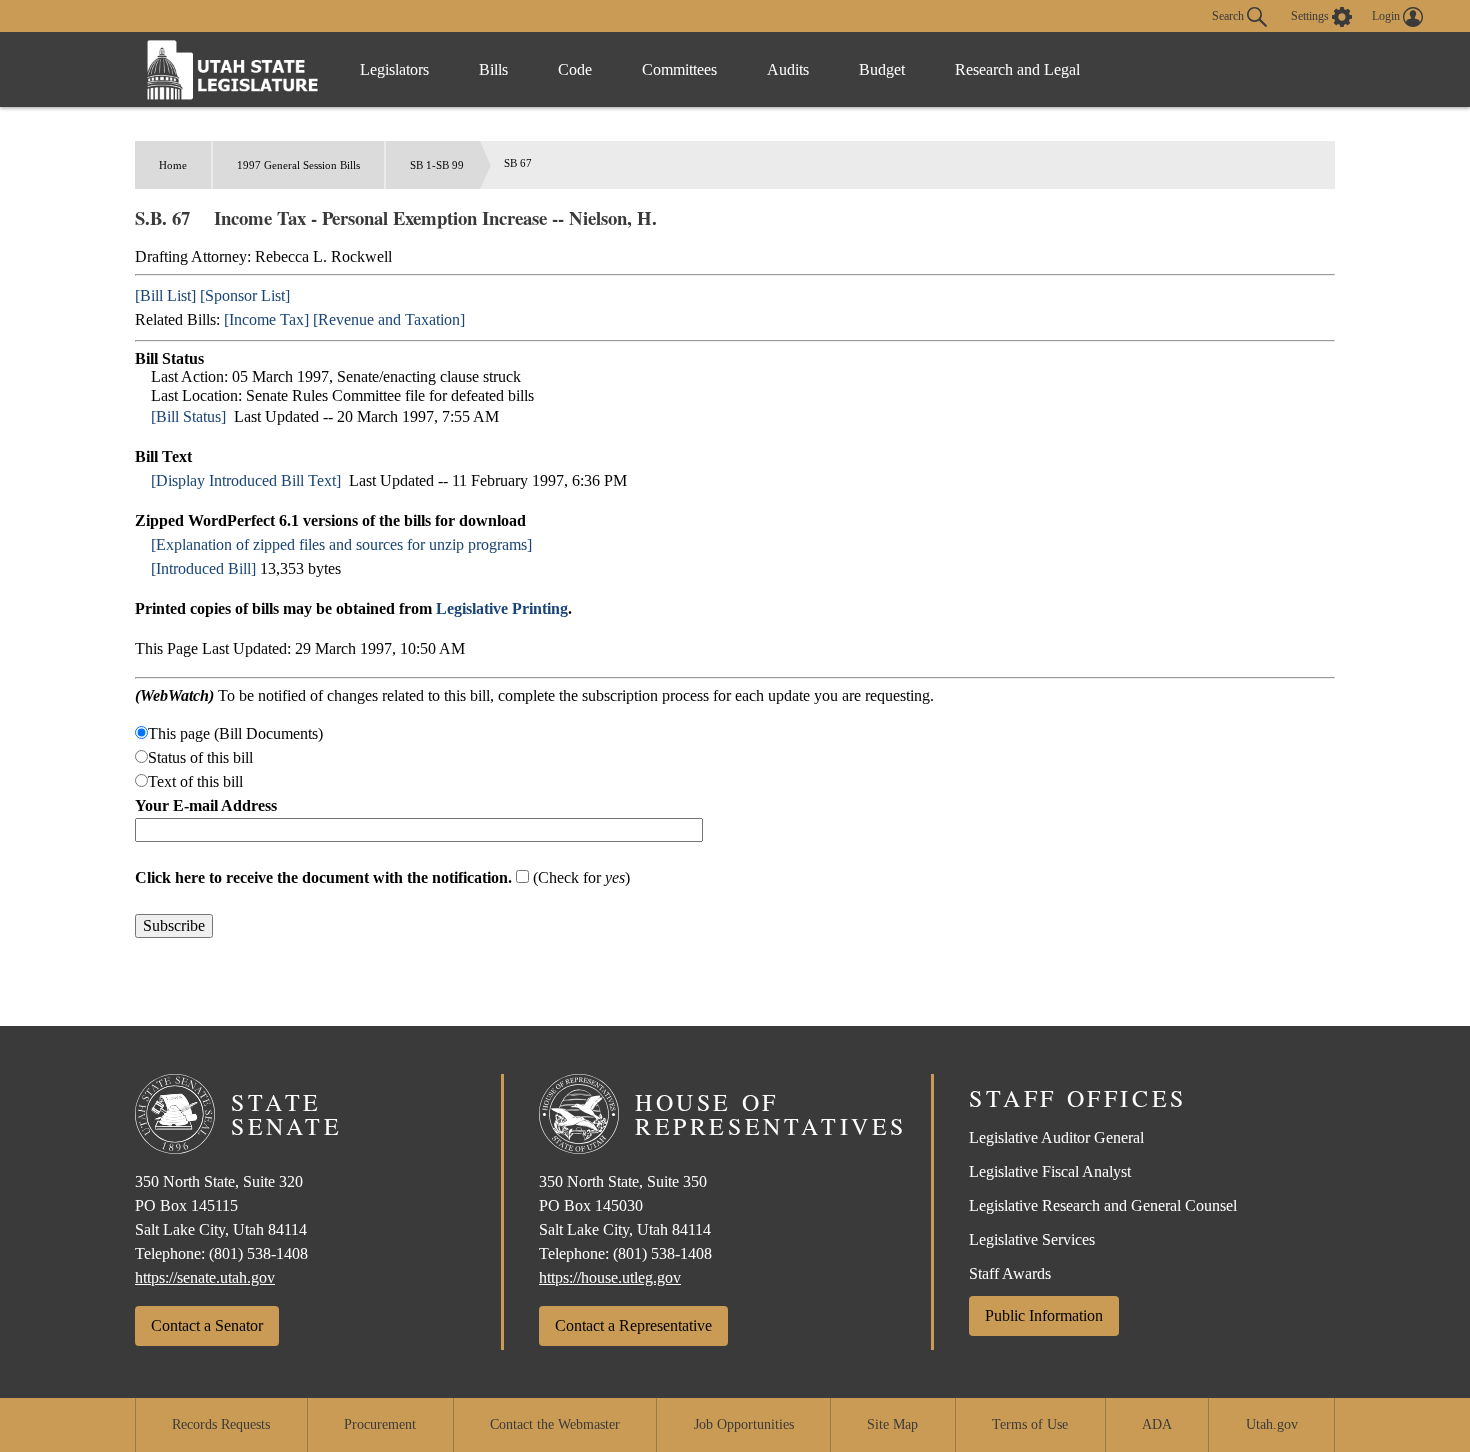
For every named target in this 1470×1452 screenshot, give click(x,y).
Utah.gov (1272, 1424)
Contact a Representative (633, 1325)
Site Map (892, 1424)
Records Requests (221, 1424)
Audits (788, 69)
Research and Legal (1017, 69)
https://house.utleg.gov (610, 1277)
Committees (679, 69)
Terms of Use (1030, 1424)
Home (173, 165)
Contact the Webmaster (555, 1424)
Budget (882, 69)
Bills (493, 69)
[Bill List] (165, 295)
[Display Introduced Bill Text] (246, 480)
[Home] (233, 69)
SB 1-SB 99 (437, 165)
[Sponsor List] (245, 295)
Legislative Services (1032, 1239)
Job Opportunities (744, 1424)
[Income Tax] (266, 319)
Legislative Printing (502, 608)
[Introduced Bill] (203, 568)
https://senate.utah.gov (205, 1277)
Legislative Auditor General (1056, 1137)
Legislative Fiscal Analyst (1050, 1171)
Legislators (394, 69)
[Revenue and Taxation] (389, 319)
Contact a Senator (207, 1325)
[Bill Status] (188, 416)
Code (575, 69)
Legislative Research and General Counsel (1103, 1205)
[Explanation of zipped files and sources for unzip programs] (341, 544)
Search (1229, 15)
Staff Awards (1010, 1273)
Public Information (1044, 1315)
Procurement (380, 1424)
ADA (1157, 1424)
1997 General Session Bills (298, 165)
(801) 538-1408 (258, 1253)
